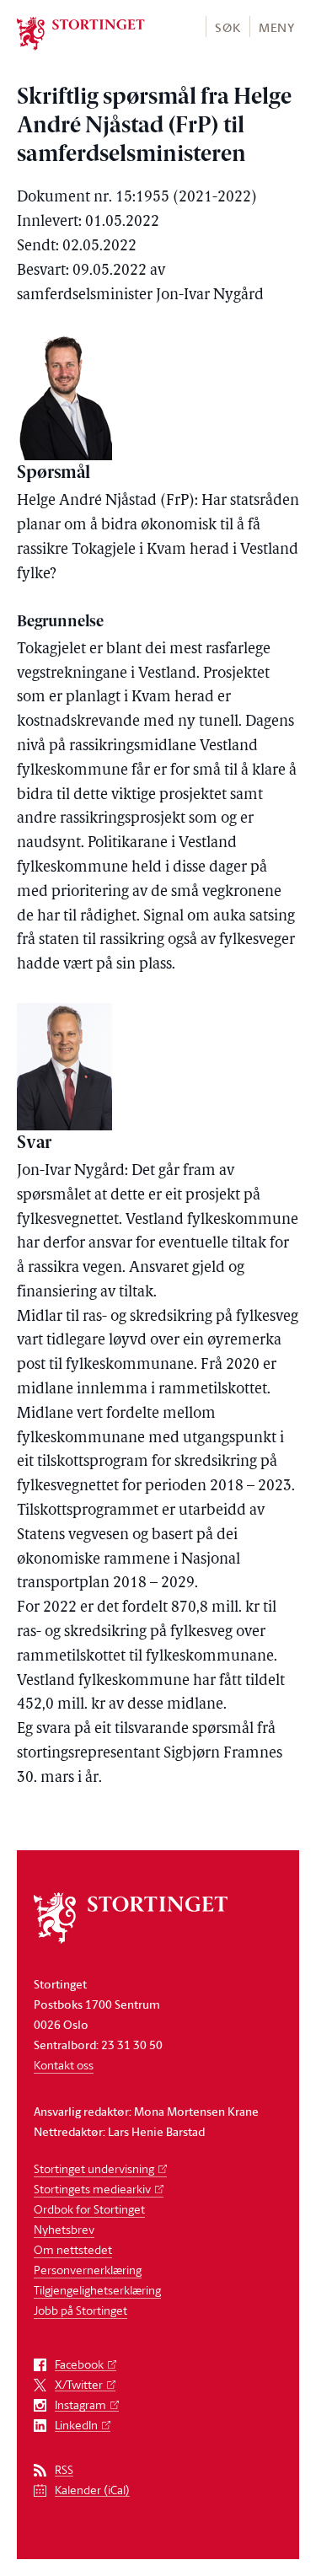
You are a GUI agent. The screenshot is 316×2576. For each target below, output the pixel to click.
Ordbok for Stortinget (89, 2209)
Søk (228, 27)
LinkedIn (76, 2426)
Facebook (79, 2365)
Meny (277, 27)
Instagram (80, 2405)
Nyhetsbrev (64, 2229)
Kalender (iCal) (92, 2490)
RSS (64, 2470)
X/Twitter (79, 2385)
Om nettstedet (73, 2249)
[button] (227, 27)
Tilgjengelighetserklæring (97, 2290)
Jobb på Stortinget (80, 2310)
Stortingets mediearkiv (92, 2189)
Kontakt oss (64, 2065)
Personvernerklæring (88, 2270)
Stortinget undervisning (94, 2168)
